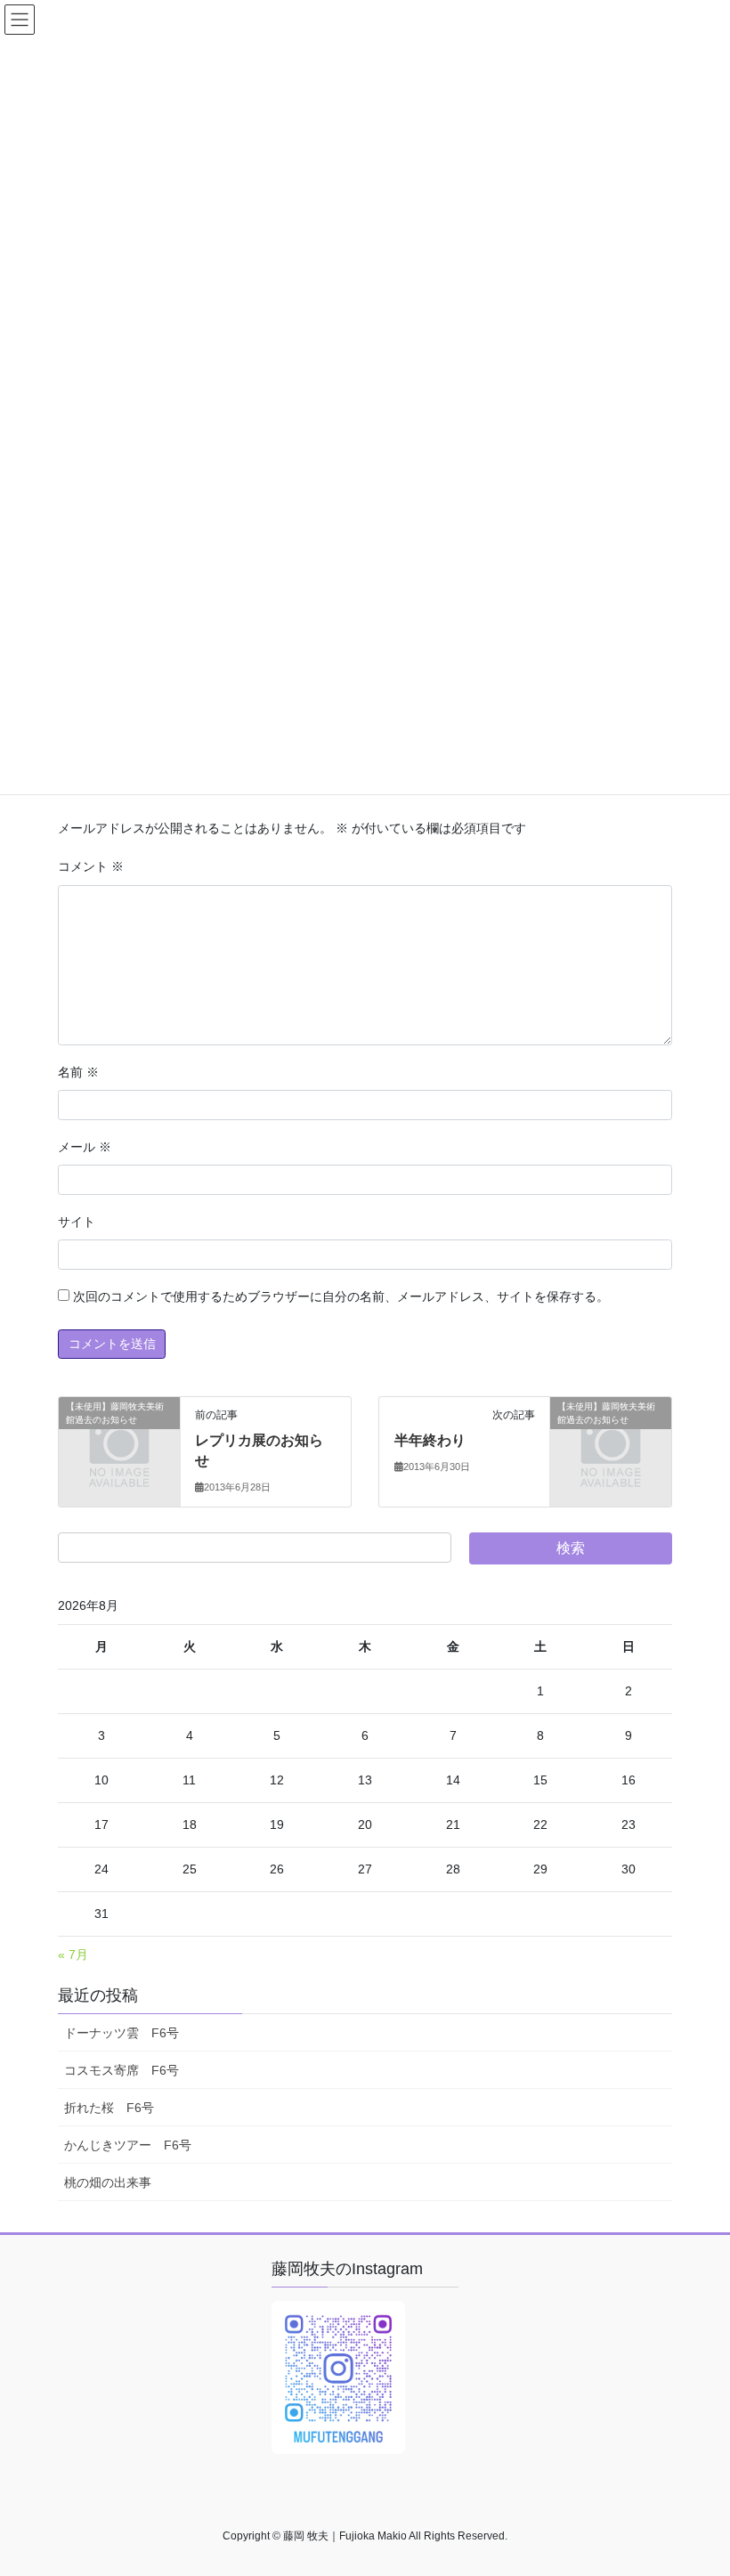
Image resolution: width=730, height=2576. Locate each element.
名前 (78, 1072)
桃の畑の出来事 (108, 2182)
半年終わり (430, 1440)
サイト (77, 1222)
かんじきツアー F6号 (128, 2145)
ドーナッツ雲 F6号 (122, 2033)
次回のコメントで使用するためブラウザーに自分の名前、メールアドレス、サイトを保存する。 (341, 1296)
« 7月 (73, 1954)
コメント (91, 866)
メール (85, 1147)
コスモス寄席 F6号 (122, 2070)
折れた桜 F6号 (109, 2108)
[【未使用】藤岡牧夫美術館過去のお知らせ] (119, 1434)
